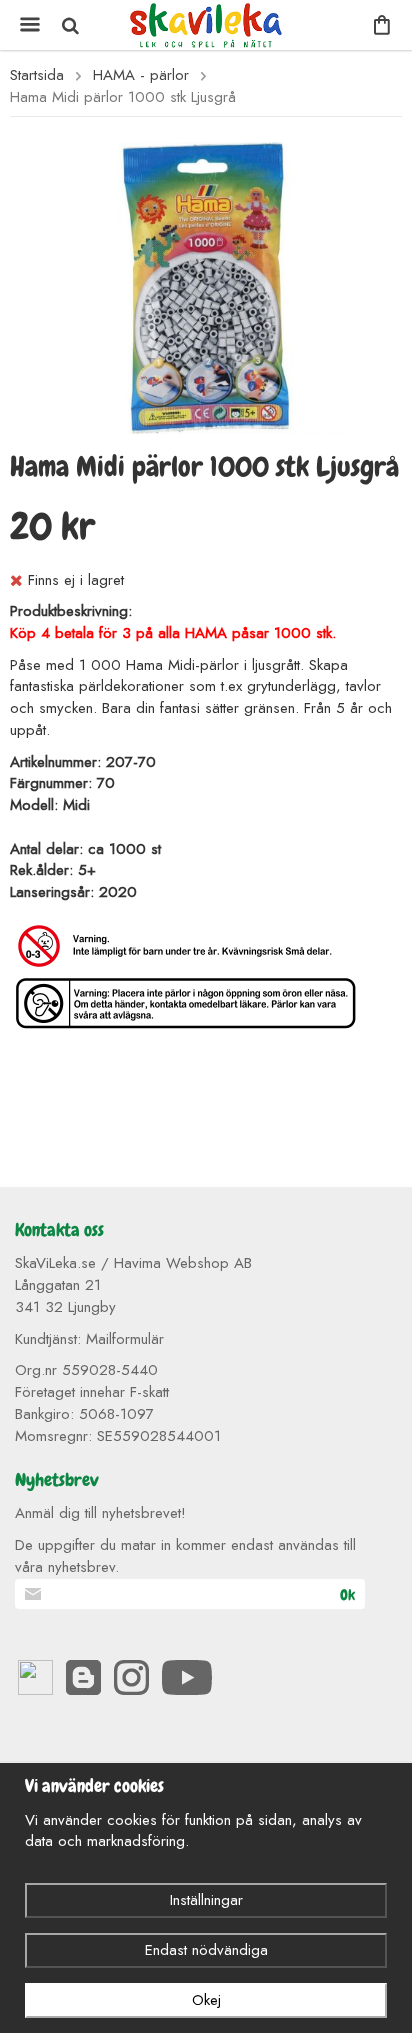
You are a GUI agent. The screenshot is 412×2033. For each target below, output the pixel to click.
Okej (206, 2000)
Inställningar (206, 1900)
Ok (347, 1595)
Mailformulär (125, 1339)
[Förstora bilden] (206, 286)
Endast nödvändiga (206, 1950)
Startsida (37, 75)
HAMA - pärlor (141, 75)
